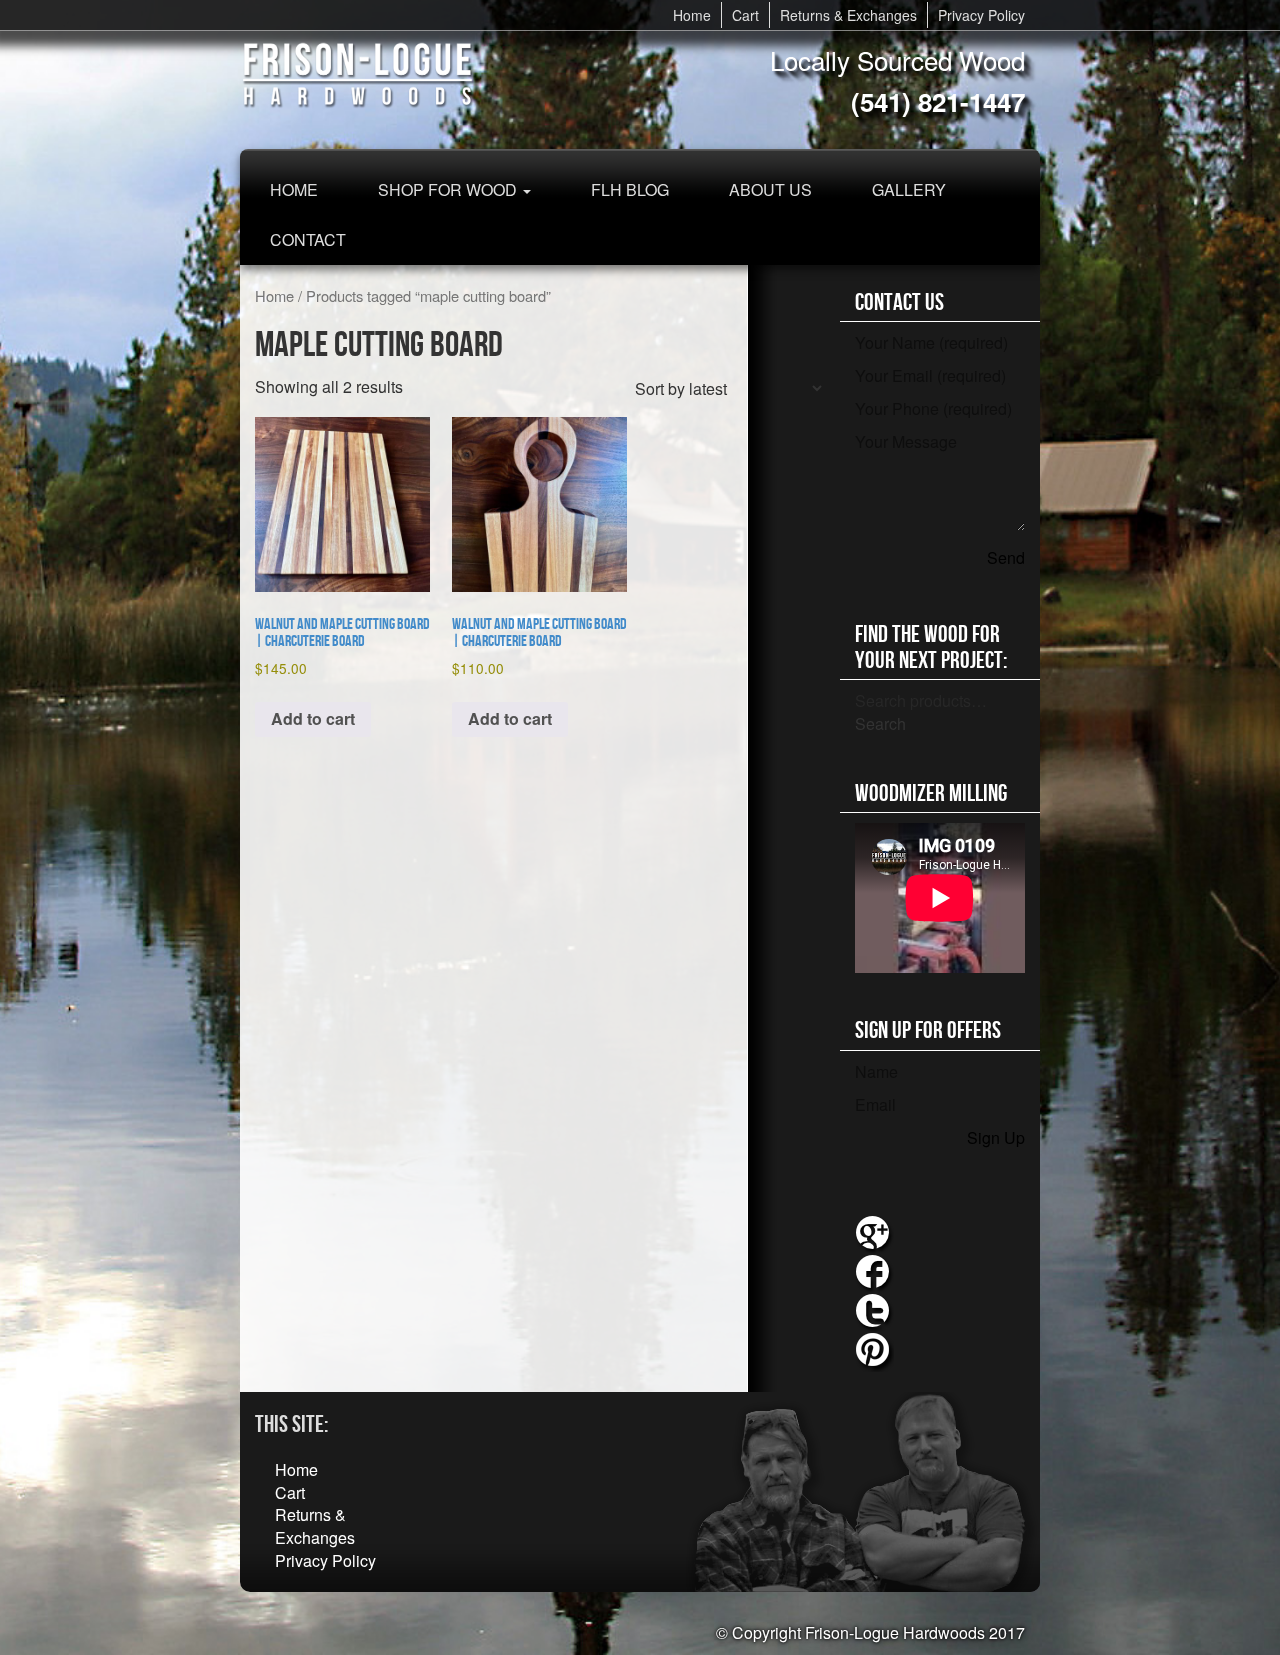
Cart (745, 15)
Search (880, 724)
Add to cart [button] (313, 718)
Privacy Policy (981, 15)
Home (692, 15)
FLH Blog (630, 189)
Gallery (909, 189)
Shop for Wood (449, 189)
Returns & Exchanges (848, 15)
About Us (770, 189)
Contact (308, 239)
